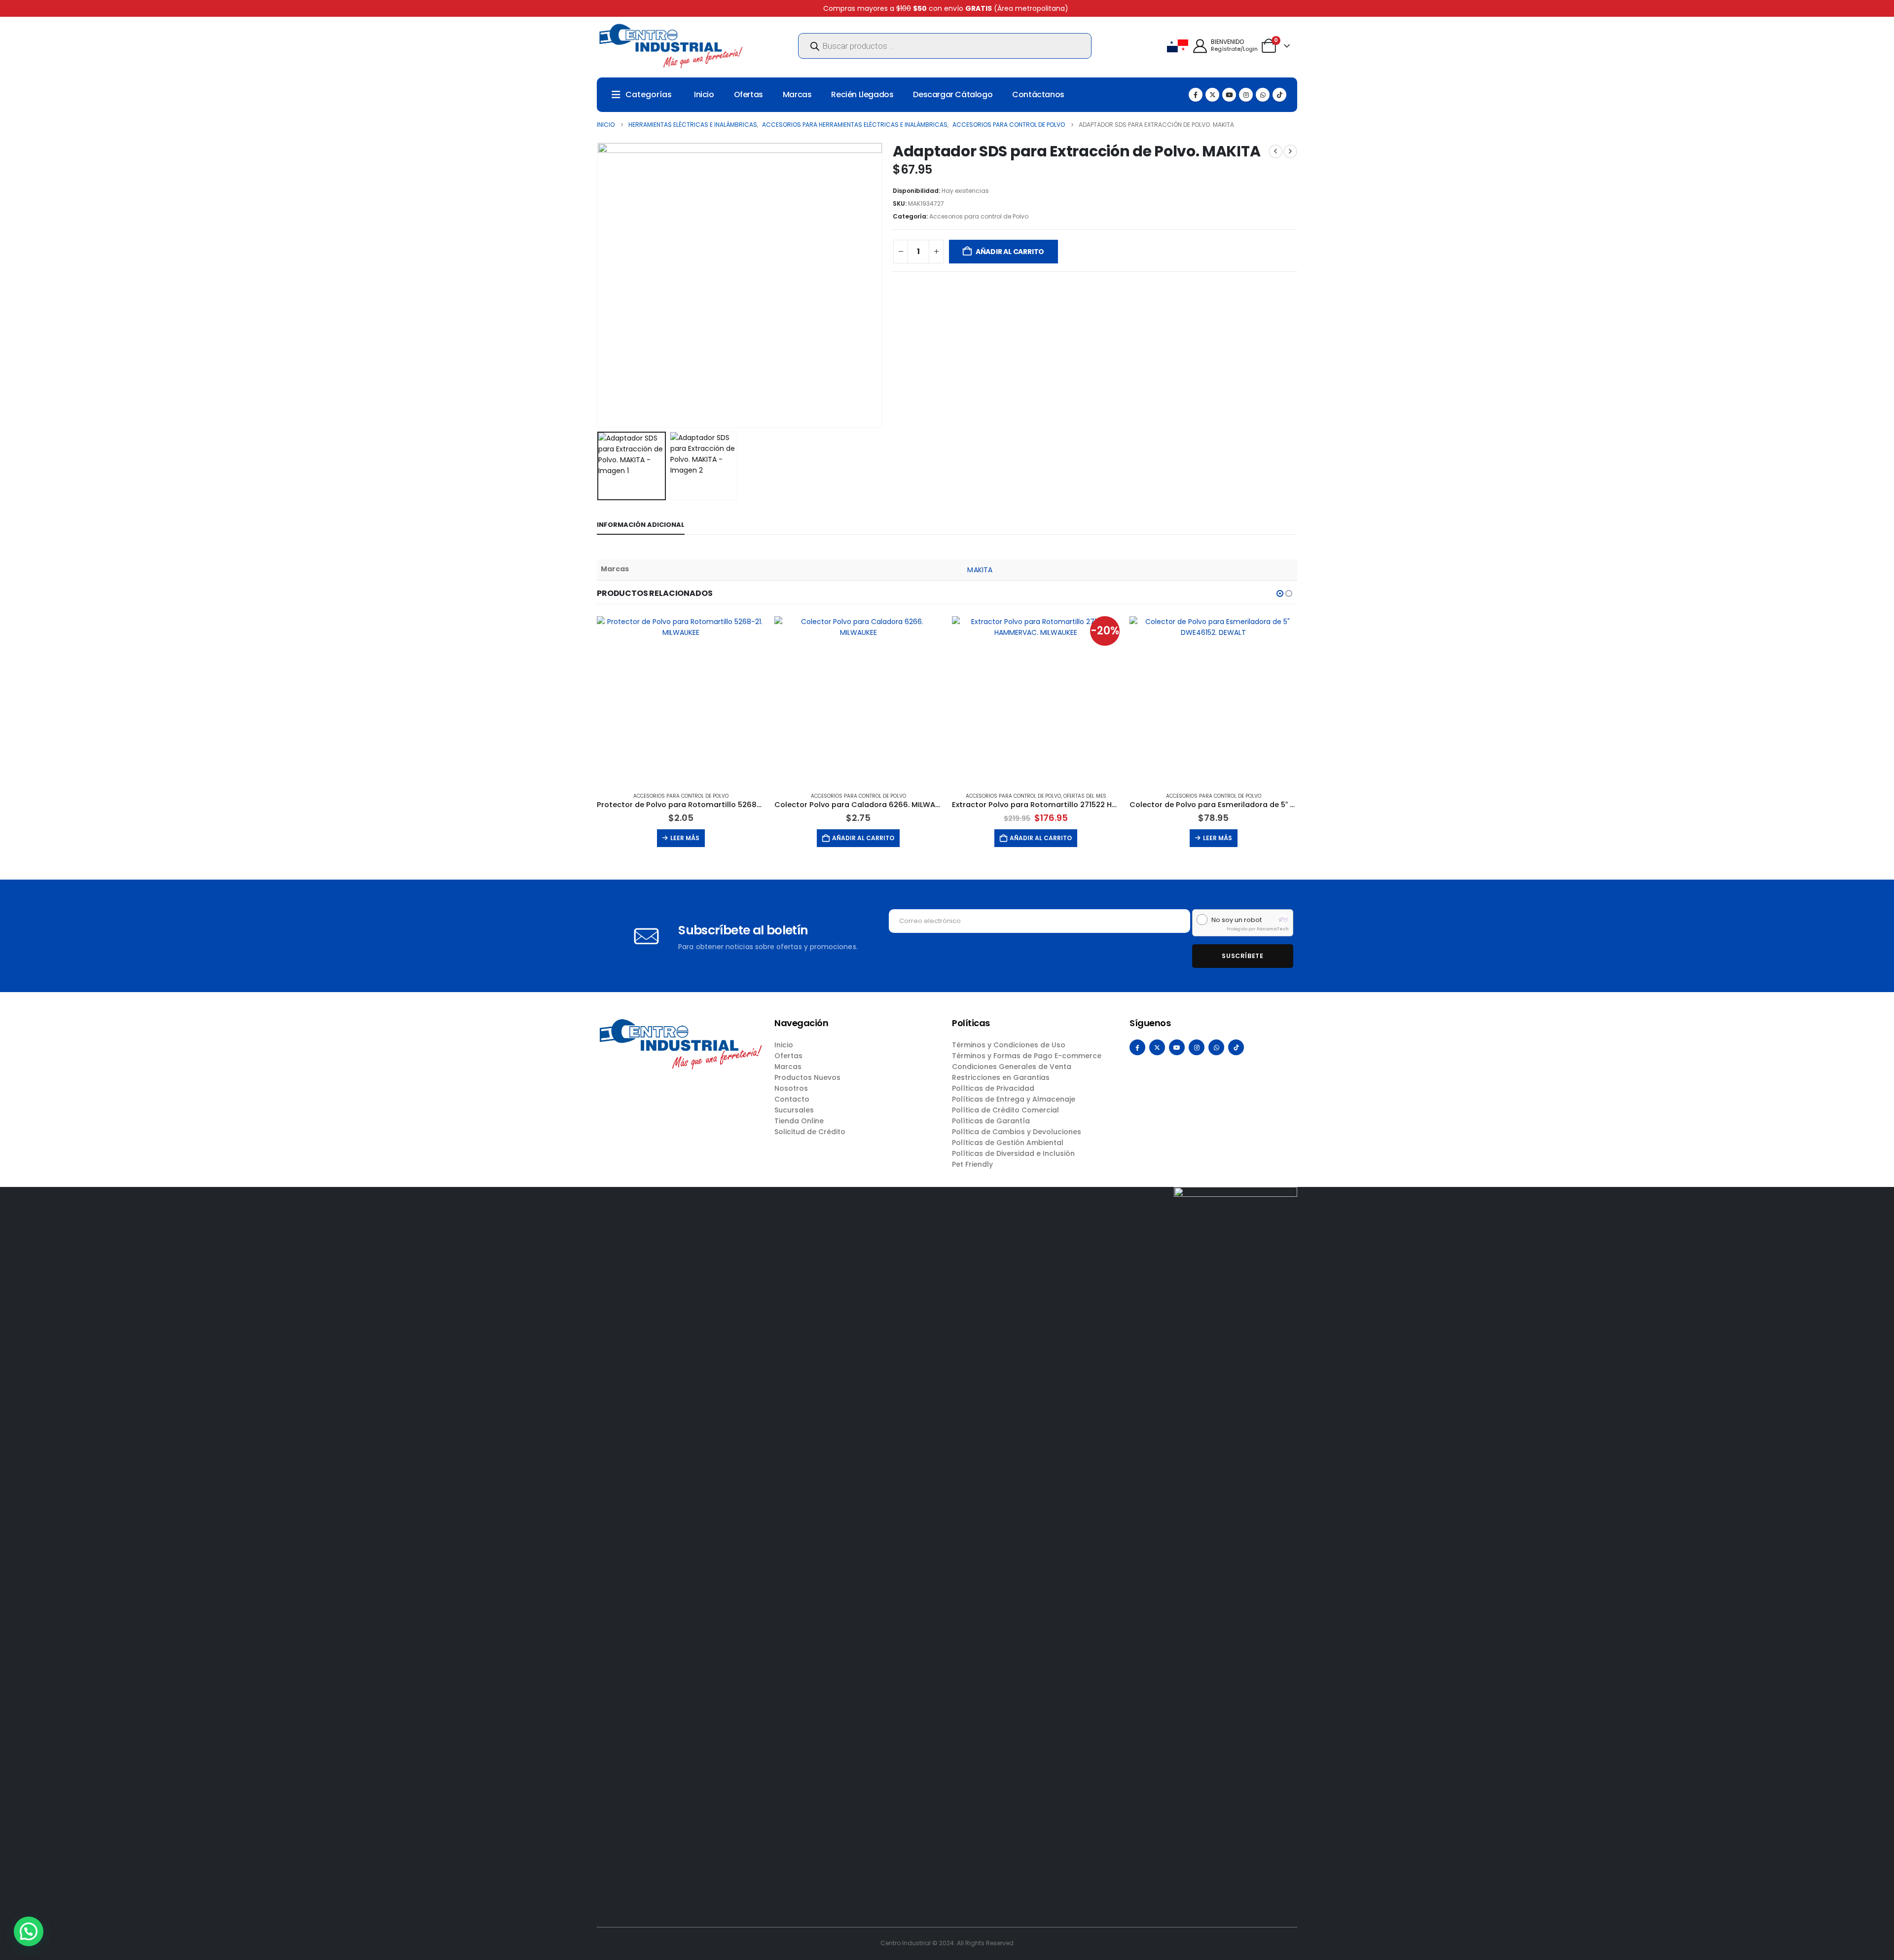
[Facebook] (1196, 95)
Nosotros (791, 1088)
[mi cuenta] (1200, 46)
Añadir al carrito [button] (863, 838)
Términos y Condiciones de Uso (1009, 1045)
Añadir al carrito (1010, 252)
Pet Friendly (972, 1164)
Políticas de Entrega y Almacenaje (1014, 1099)
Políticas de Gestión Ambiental (1008, 1143)
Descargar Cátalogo (953, 94)
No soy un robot (1237, 920)
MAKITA (980, 570)
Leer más (685, 838)
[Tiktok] (1279, 95)
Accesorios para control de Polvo (979, 216)
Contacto (792, 1099)
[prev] (1275, 151)
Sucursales (794, 1110)
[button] (599, 285)
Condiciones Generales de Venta (1012, 1067)
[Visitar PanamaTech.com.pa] (1283, 920)
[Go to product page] (681, 700)
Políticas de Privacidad (993, 1088)
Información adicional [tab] (641, 525)
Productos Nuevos (807, 1077)
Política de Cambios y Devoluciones (1017, 1132)
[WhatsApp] (1263, 95)
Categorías (649, 94)
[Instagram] (1246, 95)
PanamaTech (1273, 929)
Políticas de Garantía (991, 1121)
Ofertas (748, 94)
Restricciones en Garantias (1001, 1077)
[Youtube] (1229, 95)
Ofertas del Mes (1085, 796)
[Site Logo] (671, 46)
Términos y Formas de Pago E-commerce (1027, 1056)
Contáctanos (1038, 94)
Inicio (704, 94)
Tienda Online (799, 1121)
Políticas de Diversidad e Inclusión (1013, 1153)
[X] (1212, 95)
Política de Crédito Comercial (1005, 1110)
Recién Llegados (862, 94)
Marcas (797, 94)
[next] (1290, 151)
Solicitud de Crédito (810, 1132)
